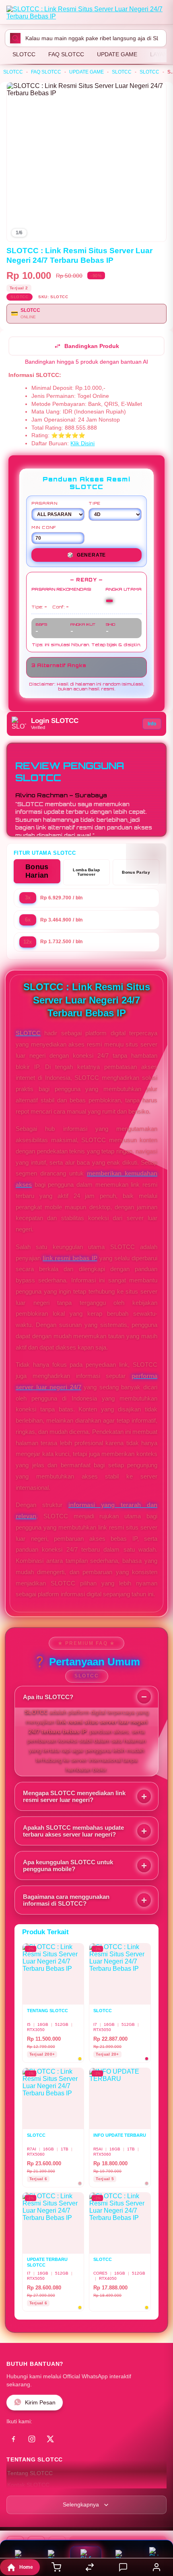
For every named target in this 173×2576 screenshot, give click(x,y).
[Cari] (15, 38)
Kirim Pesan (40, 2403)
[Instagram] (32, 2439)
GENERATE (86, 555)
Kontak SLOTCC (28, 2485)
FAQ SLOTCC (66, 54)
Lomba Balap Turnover (86, 872)
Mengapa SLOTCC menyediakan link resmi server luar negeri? (74, 1796)
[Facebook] (13, 2439)
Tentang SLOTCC (30, 2473)
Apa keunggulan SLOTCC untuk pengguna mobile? (68, 1865)
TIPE (95, 503)
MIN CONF (44, 527)
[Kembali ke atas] (158, 2522)
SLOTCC (24, 54)
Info (152, 724)
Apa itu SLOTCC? (48, 1697)
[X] (50, 2439)
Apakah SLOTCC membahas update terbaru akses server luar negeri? (73, 1831)
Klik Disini (82, 443)
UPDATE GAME (117, 54)
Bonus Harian (37, 871)
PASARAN (44, 503)
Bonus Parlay (136, 872)
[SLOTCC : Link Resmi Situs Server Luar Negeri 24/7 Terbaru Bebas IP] (86, 14)
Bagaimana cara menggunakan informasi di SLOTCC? (66, 1900)
